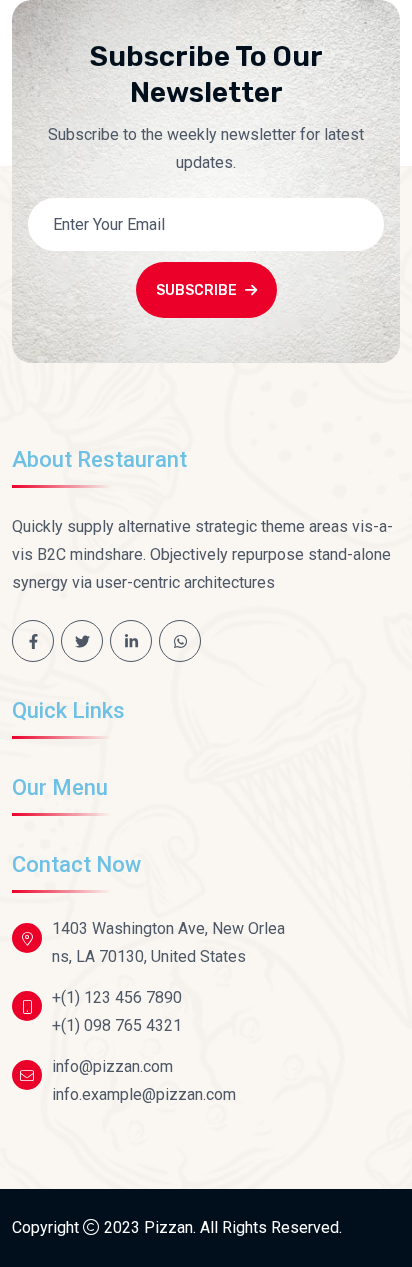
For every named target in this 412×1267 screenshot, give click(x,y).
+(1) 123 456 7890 (117, 997)
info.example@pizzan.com (144, 1094)
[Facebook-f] (33, 641)
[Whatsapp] (180, 641)
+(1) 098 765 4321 (117, 1025)
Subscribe (196, 290)
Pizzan (168, 1227)
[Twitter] (82, 641)
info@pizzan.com (112, 1066)
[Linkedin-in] (131, 641)
